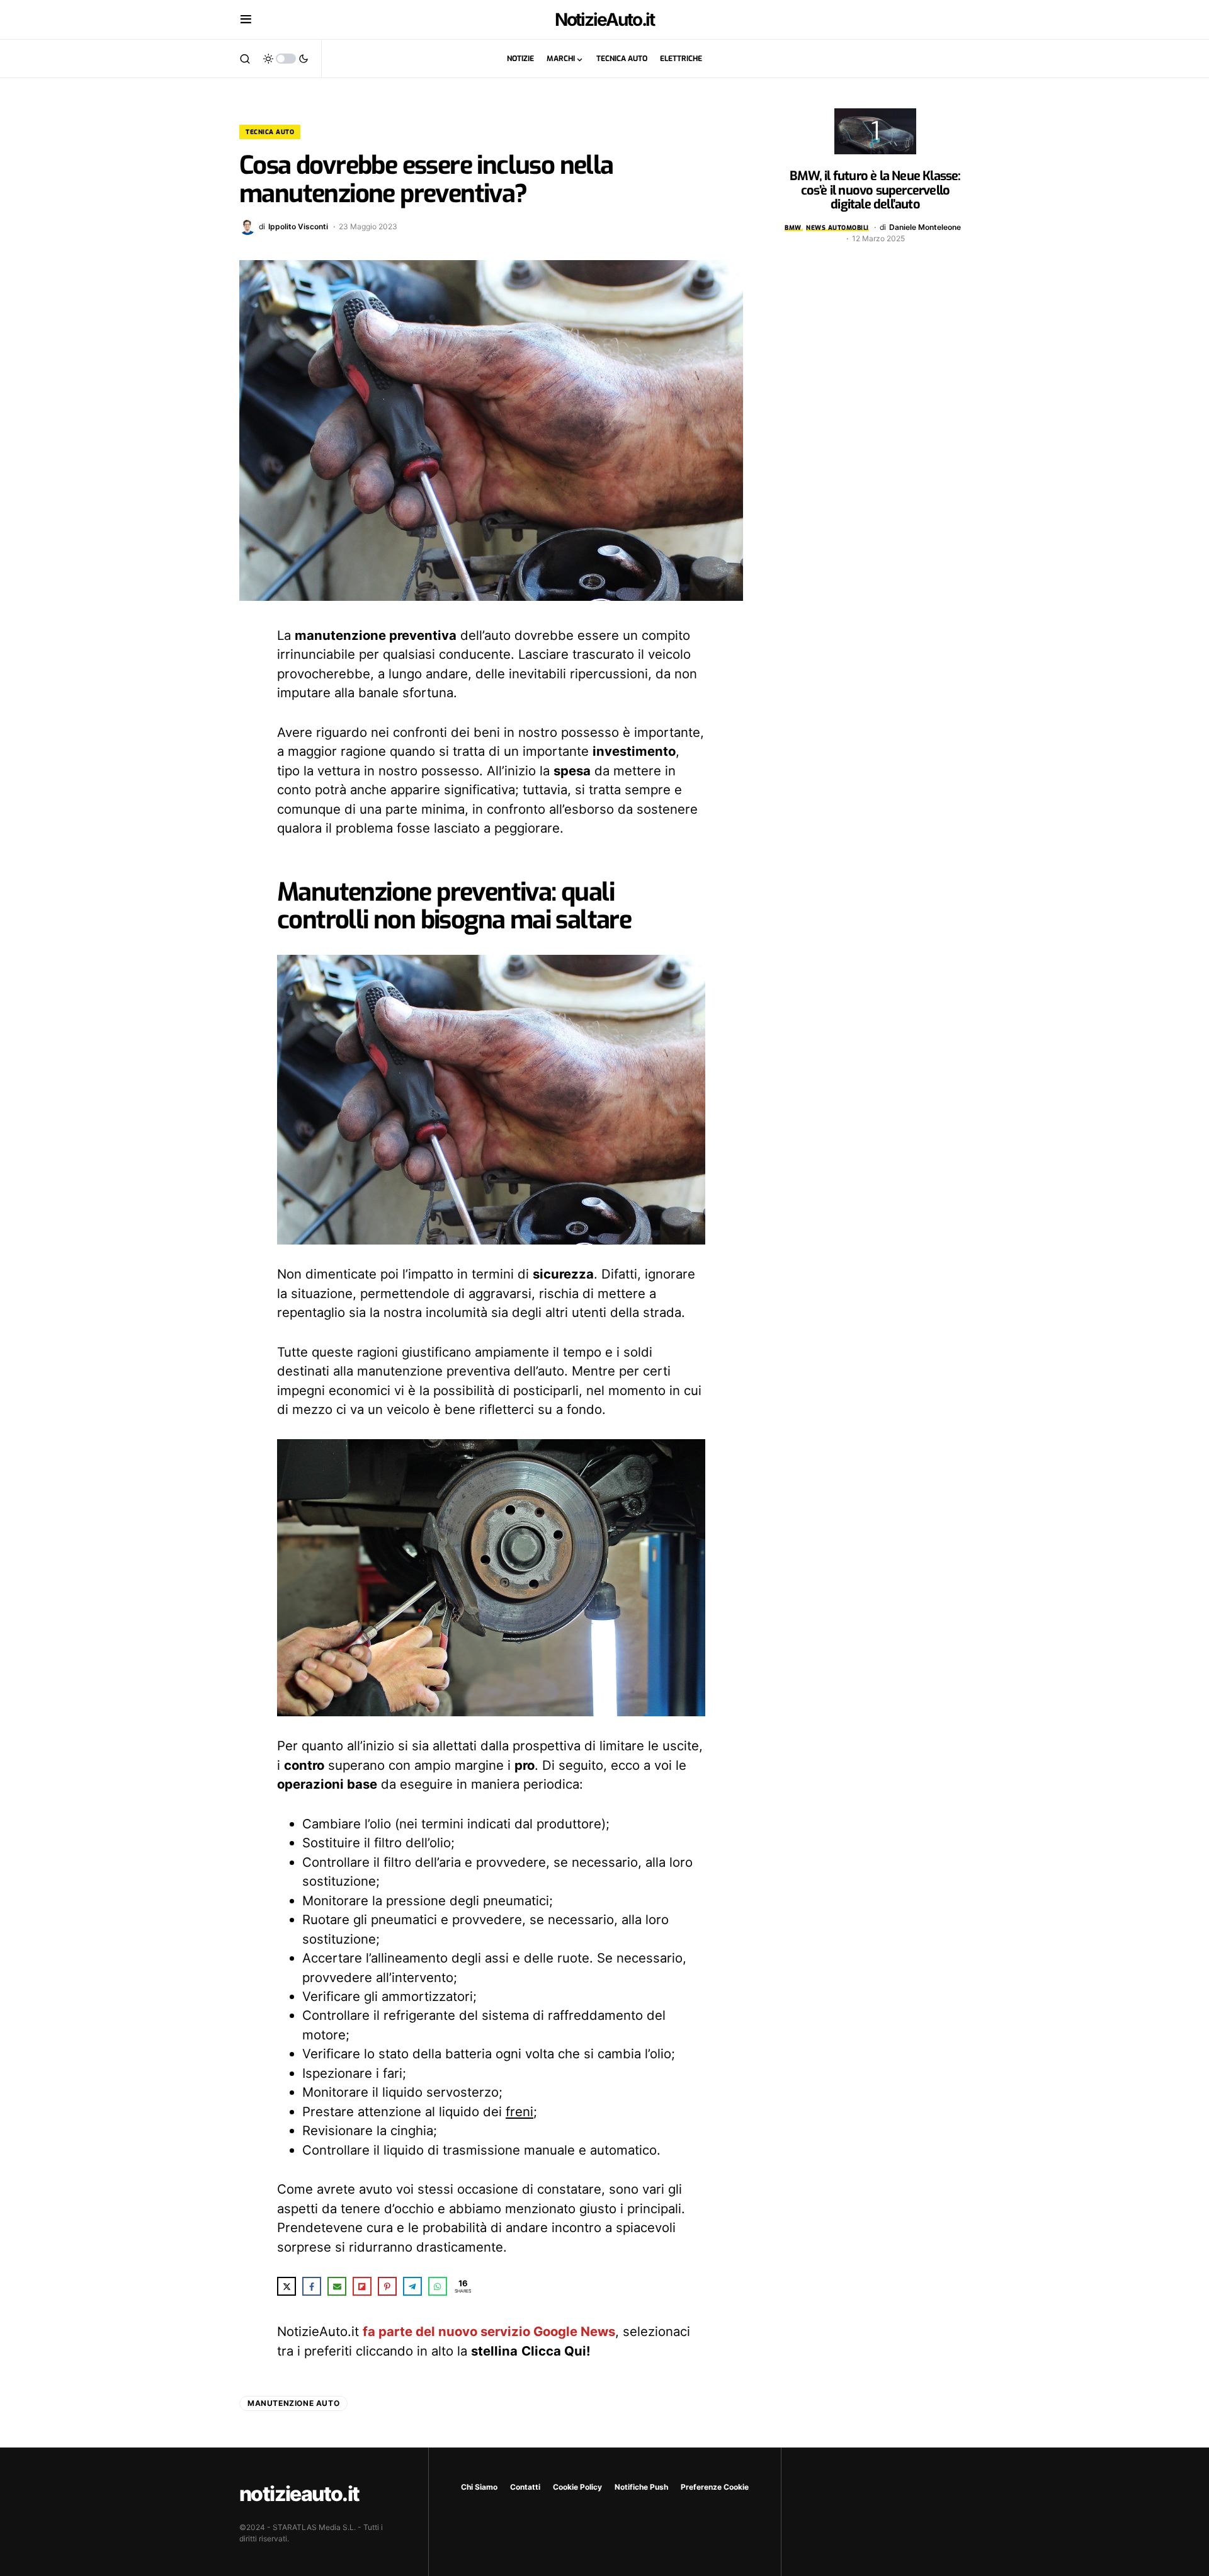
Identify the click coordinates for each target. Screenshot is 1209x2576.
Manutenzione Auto (293, 2403)
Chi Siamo (479, 2487)
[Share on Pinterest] (387, 2286)
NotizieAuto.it (605, 20)
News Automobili (837, 228)
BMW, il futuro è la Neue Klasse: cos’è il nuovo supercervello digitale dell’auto (875, 190)
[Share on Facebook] (312, 2286)
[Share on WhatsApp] (438, 2286)
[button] (246, 20)
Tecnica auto (270, 132)
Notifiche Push (641, 2487)
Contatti (525, 2487)
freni (519, 2112)
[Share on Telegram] (412, 2286)
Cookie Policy (577, 2487)
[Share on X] (287, 2286)
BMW (793, 228)
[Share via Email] (337, 2286)
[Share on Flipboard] (362, 2286)
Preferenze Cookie (715, 2487)
